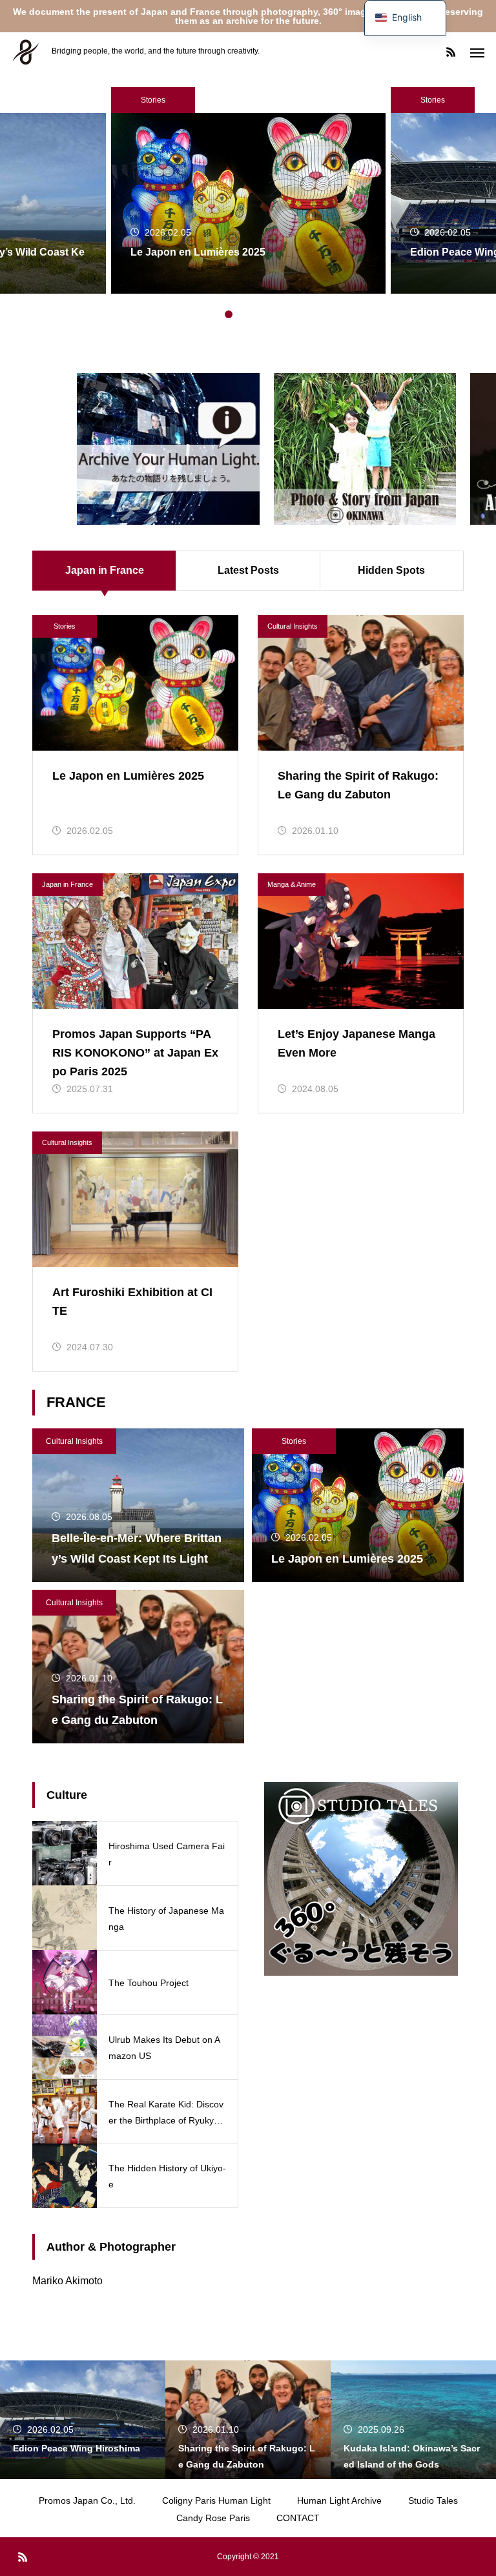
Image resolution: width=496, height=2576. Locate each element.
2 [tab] (229, 314)
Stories (153, 100)
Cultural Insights (293, 626)
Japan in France (67, 884)
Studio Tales (433, 2500)
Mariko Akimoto (67, 2281)
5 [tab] (267, 314)
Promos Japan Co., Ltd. (87, 2500)
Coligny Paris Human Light (216, 2500)
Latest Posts (248, 570)
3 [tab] (242, 314)
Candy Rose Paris (213, 2518)
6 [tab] (280, 314)
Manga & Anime (292, 884)
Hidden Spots (391, 570)
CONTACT (298, 2518)
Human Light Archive (339, 2500)
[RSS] (451, 52)
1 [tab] (216, 314)
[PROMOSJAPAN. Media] (26, 52)
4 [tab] (254, 314)
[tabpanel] (248, 190)
